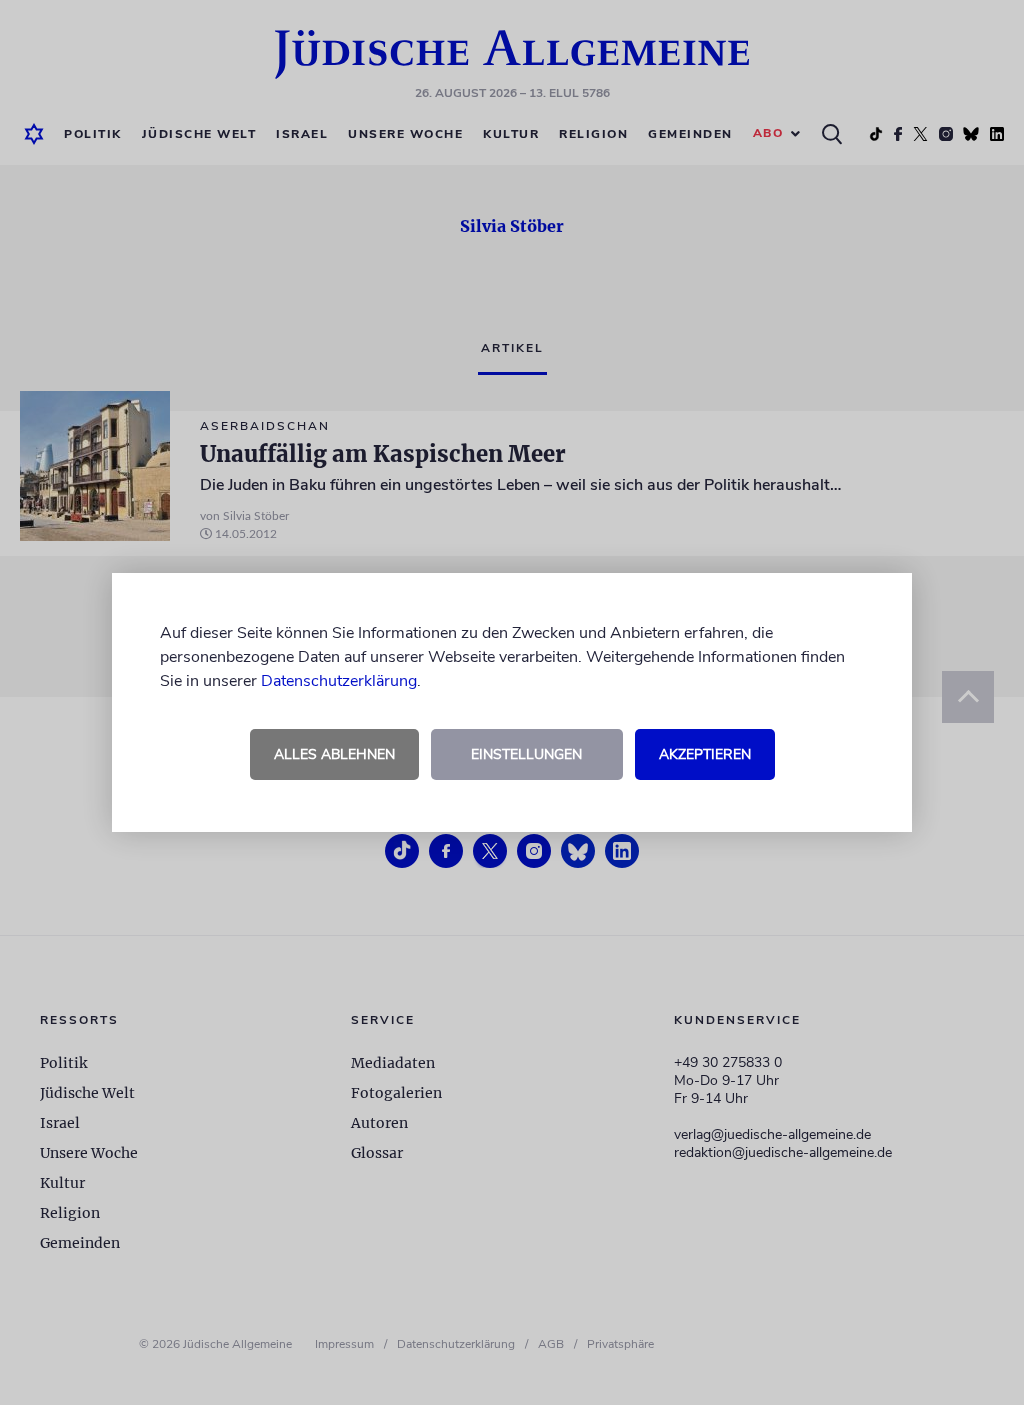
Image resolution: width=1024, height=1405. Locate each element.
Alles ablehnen (334, 754)
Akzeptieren (705, 754)
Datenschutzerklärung (339, 681)
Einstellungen (526, 754)
